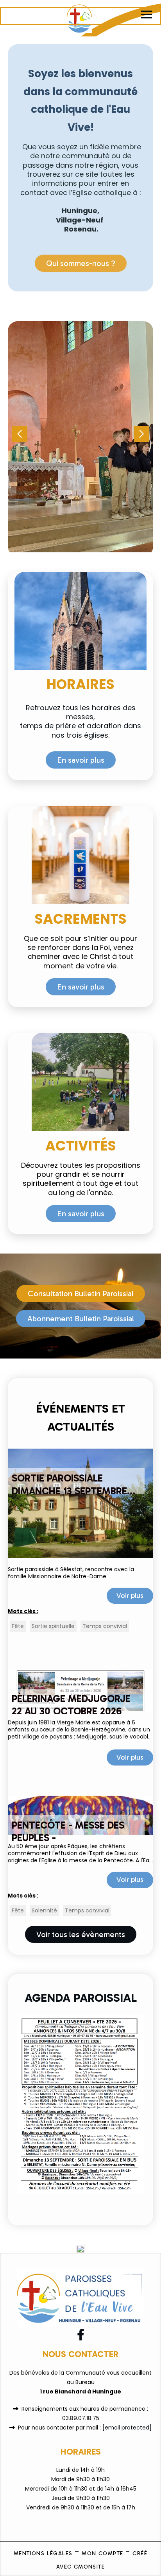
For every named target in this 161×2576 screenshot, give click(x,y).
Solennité (44, 1910)
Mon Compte (102, 2553)
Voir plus (130, 1596)
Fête (18, 1626)
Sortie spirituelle (53, 1626)
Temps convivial (105, 1626)
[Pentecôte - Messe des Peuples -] (80, 1815)
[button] (141, 434)
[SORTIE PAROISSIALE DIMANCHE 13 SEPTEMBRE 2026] (80, 1503)
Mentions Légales (43, 2553)
